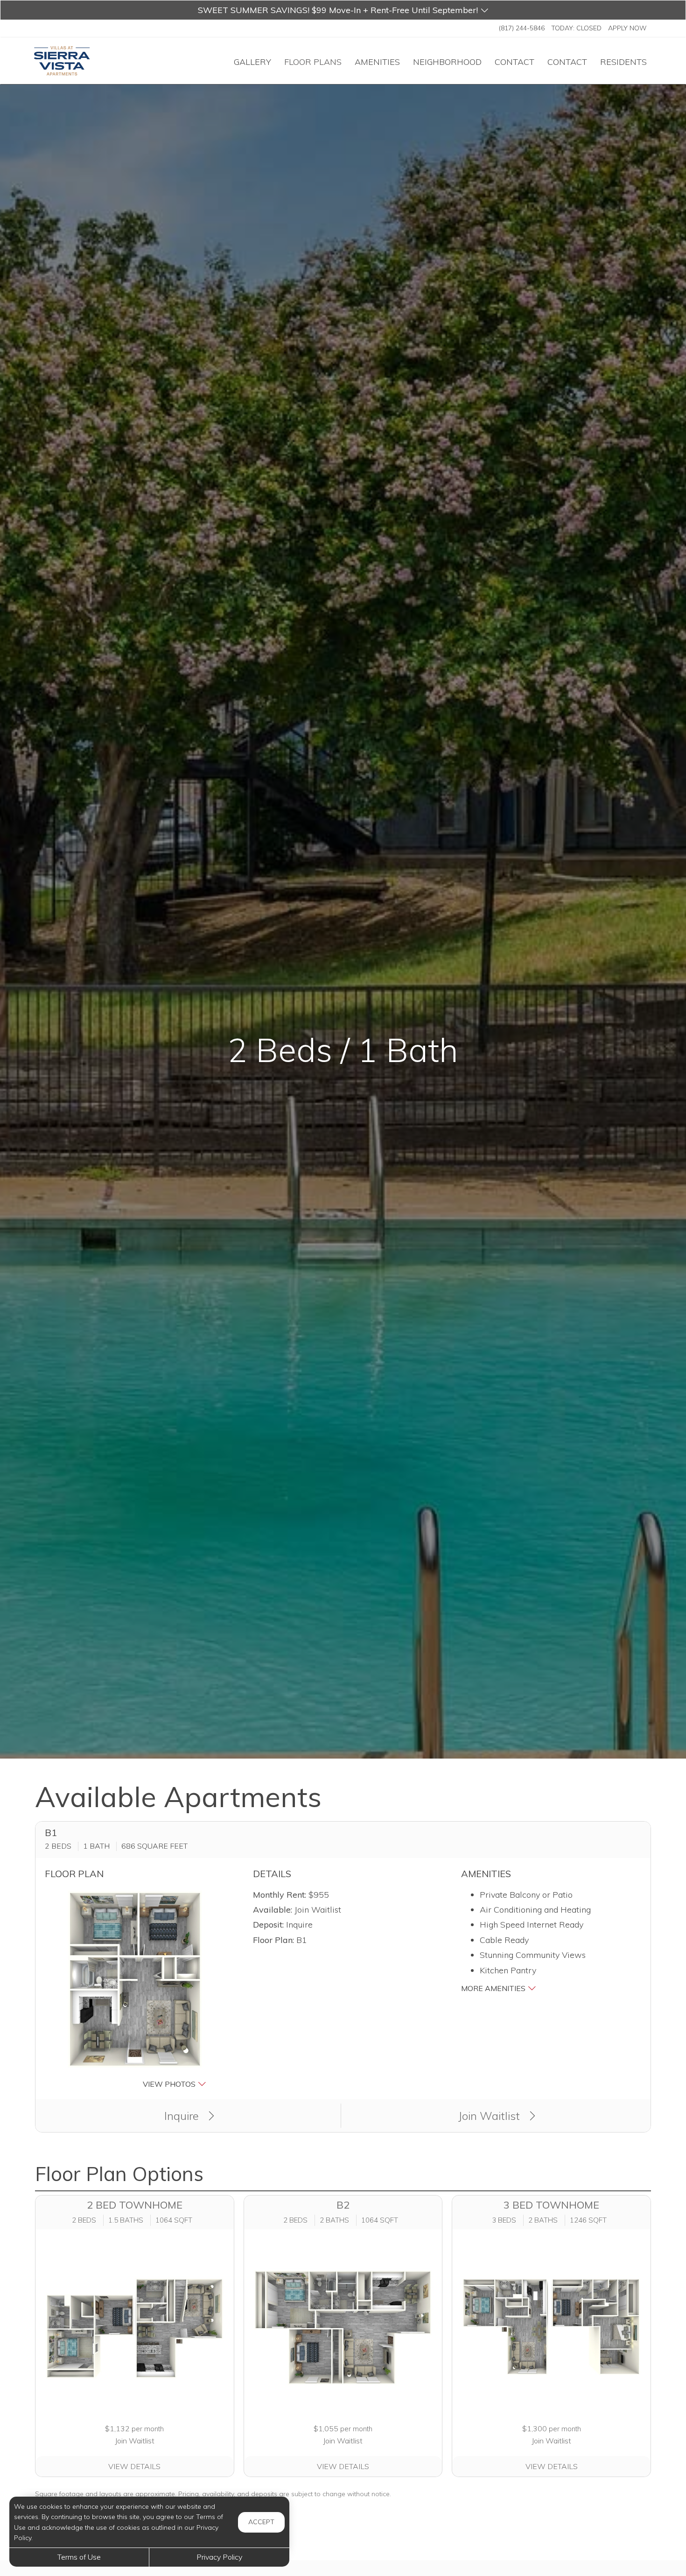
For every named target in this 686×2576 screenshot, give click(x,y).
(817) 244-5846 (522, 28)
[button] (343, 10)
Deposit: (268, 1925)
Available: (273, 1910)
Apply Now (627, 28)
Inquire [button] (183, 2116)
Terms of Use (79, 2557)
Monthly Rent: (280, 1895)
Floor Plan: (273, 1940)
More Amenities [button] (494, 1988)
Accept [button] (261, 2522)
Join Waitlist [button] (490, 2116)
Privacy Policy (219, 2557)
